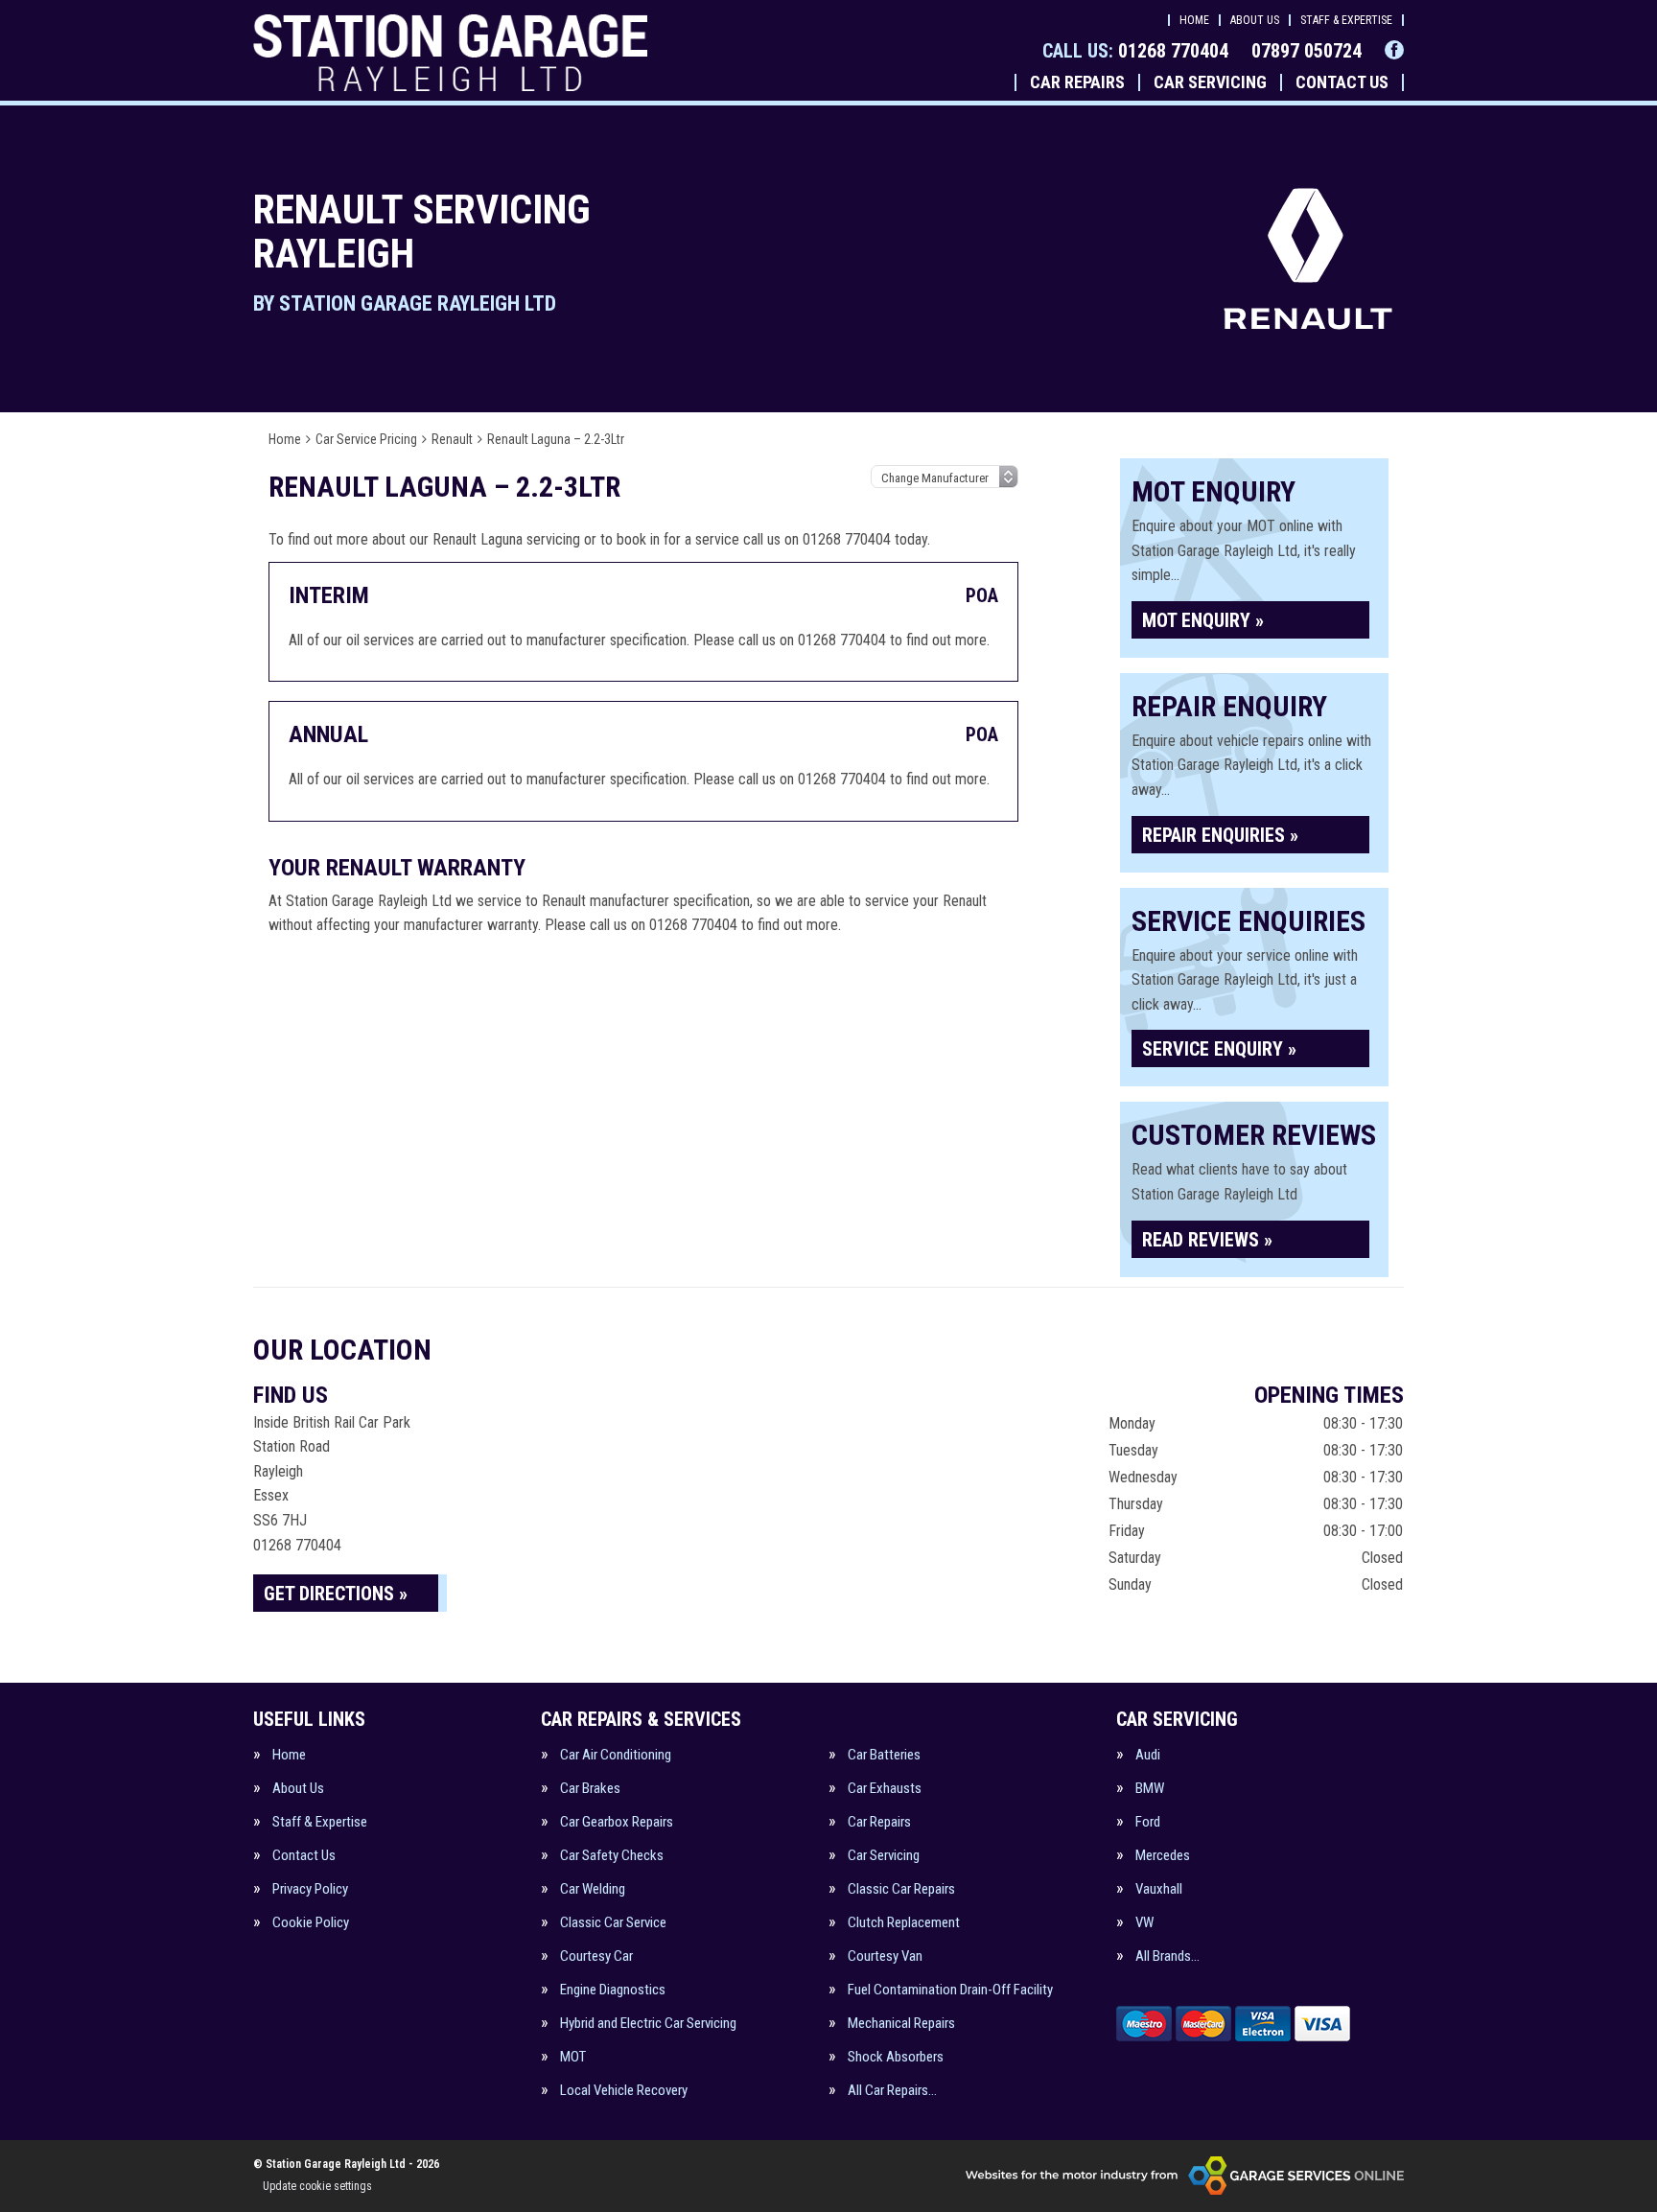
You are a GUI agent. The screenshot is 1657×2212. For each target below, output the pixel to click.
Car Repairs (1077, 82)
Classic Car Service (613, 1923)
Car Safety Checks (612, 1856)
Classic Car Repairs (901, 1889)
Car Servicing (1210, 82)
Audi (1148, 1755)
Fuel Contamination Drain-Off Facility (950, 1990)
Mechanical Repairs (901, 2024)
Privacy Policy (310, 1889)
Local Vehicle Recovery (624, 2091)
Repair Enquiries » (1220, 835)
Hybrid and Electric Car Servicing (648, 2024)
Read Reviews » (1207, 1240)
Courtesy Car (596, 1956)
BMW (1150, 1789)
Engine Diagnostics (613, 1990)
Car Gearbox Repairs (617, 1822)
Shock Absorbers (896, 2057)
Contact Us (1342, 82)
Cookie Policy (311, 1923)
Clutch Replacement (904, 1923)
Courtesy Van (885, 1956)
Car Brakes (590, 1789)
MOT (573, 2057)
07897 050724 (1307, 51)
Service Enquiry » (1219, 1049)
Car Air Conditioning (616, 1755)
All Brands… (1167, 1956)
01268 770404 (1135, 51)
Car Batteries (884, 1755)
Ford (1148, 1822)
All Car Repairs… (892, 2091)
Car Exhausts (885, 1789)
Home (1194, 20)
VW (1144, 1923)
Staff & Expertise (1346, 20)
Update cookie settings (317, 2186)
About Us (1255, 20)
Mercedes (1163, 1856)
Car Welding (593, 1889)
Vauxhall (1159, 1889)
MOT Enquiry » (1203, 620)
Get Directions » (336, 1594)
